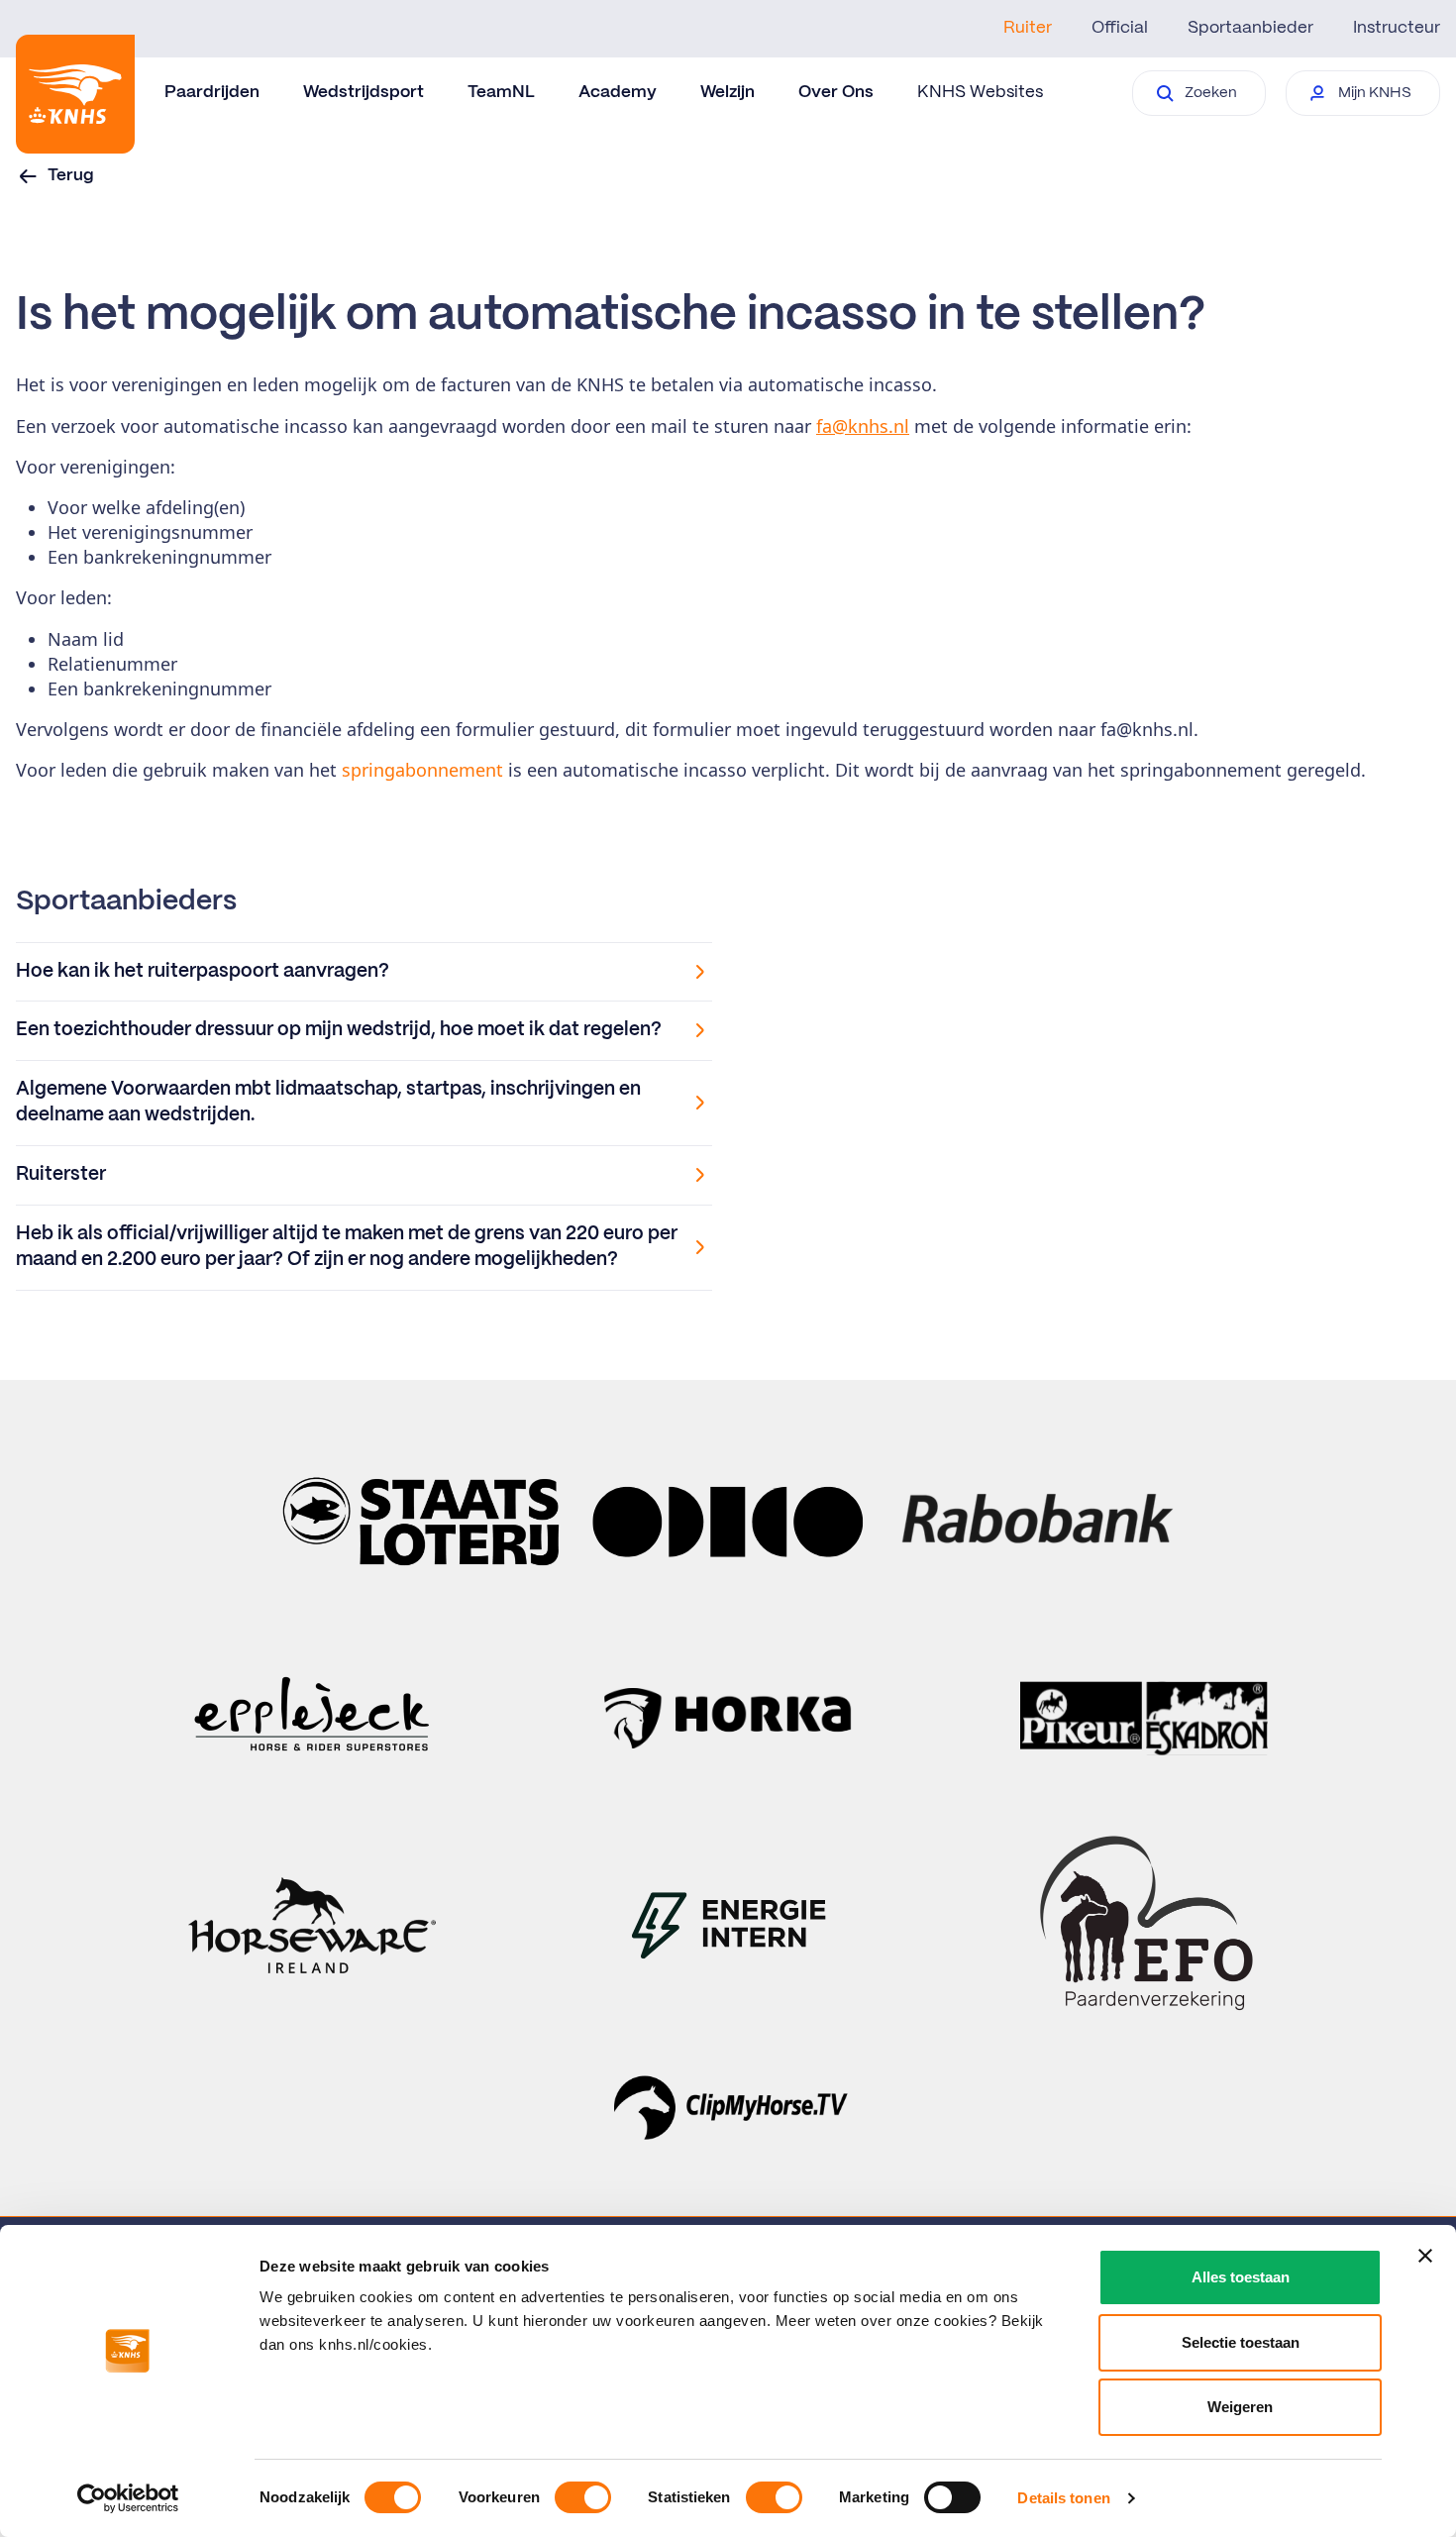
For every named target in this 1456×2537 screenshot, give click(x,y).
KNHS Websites (980, 92)
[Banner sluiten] (1425, 2256)
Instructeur (1397, 28)
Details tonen (1063, 2498)
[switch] (583, 2497)
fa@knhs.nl (863, 426)
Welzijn (728, 92)
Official (1120, 28)
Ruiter (1028, 28)
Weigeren (1240, 2407)
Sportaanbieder (1250, 28)
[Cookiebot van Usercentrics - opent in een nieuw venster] (128, 2498)
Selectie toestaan (1241, 2342)
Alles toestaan (1241, 2277)
